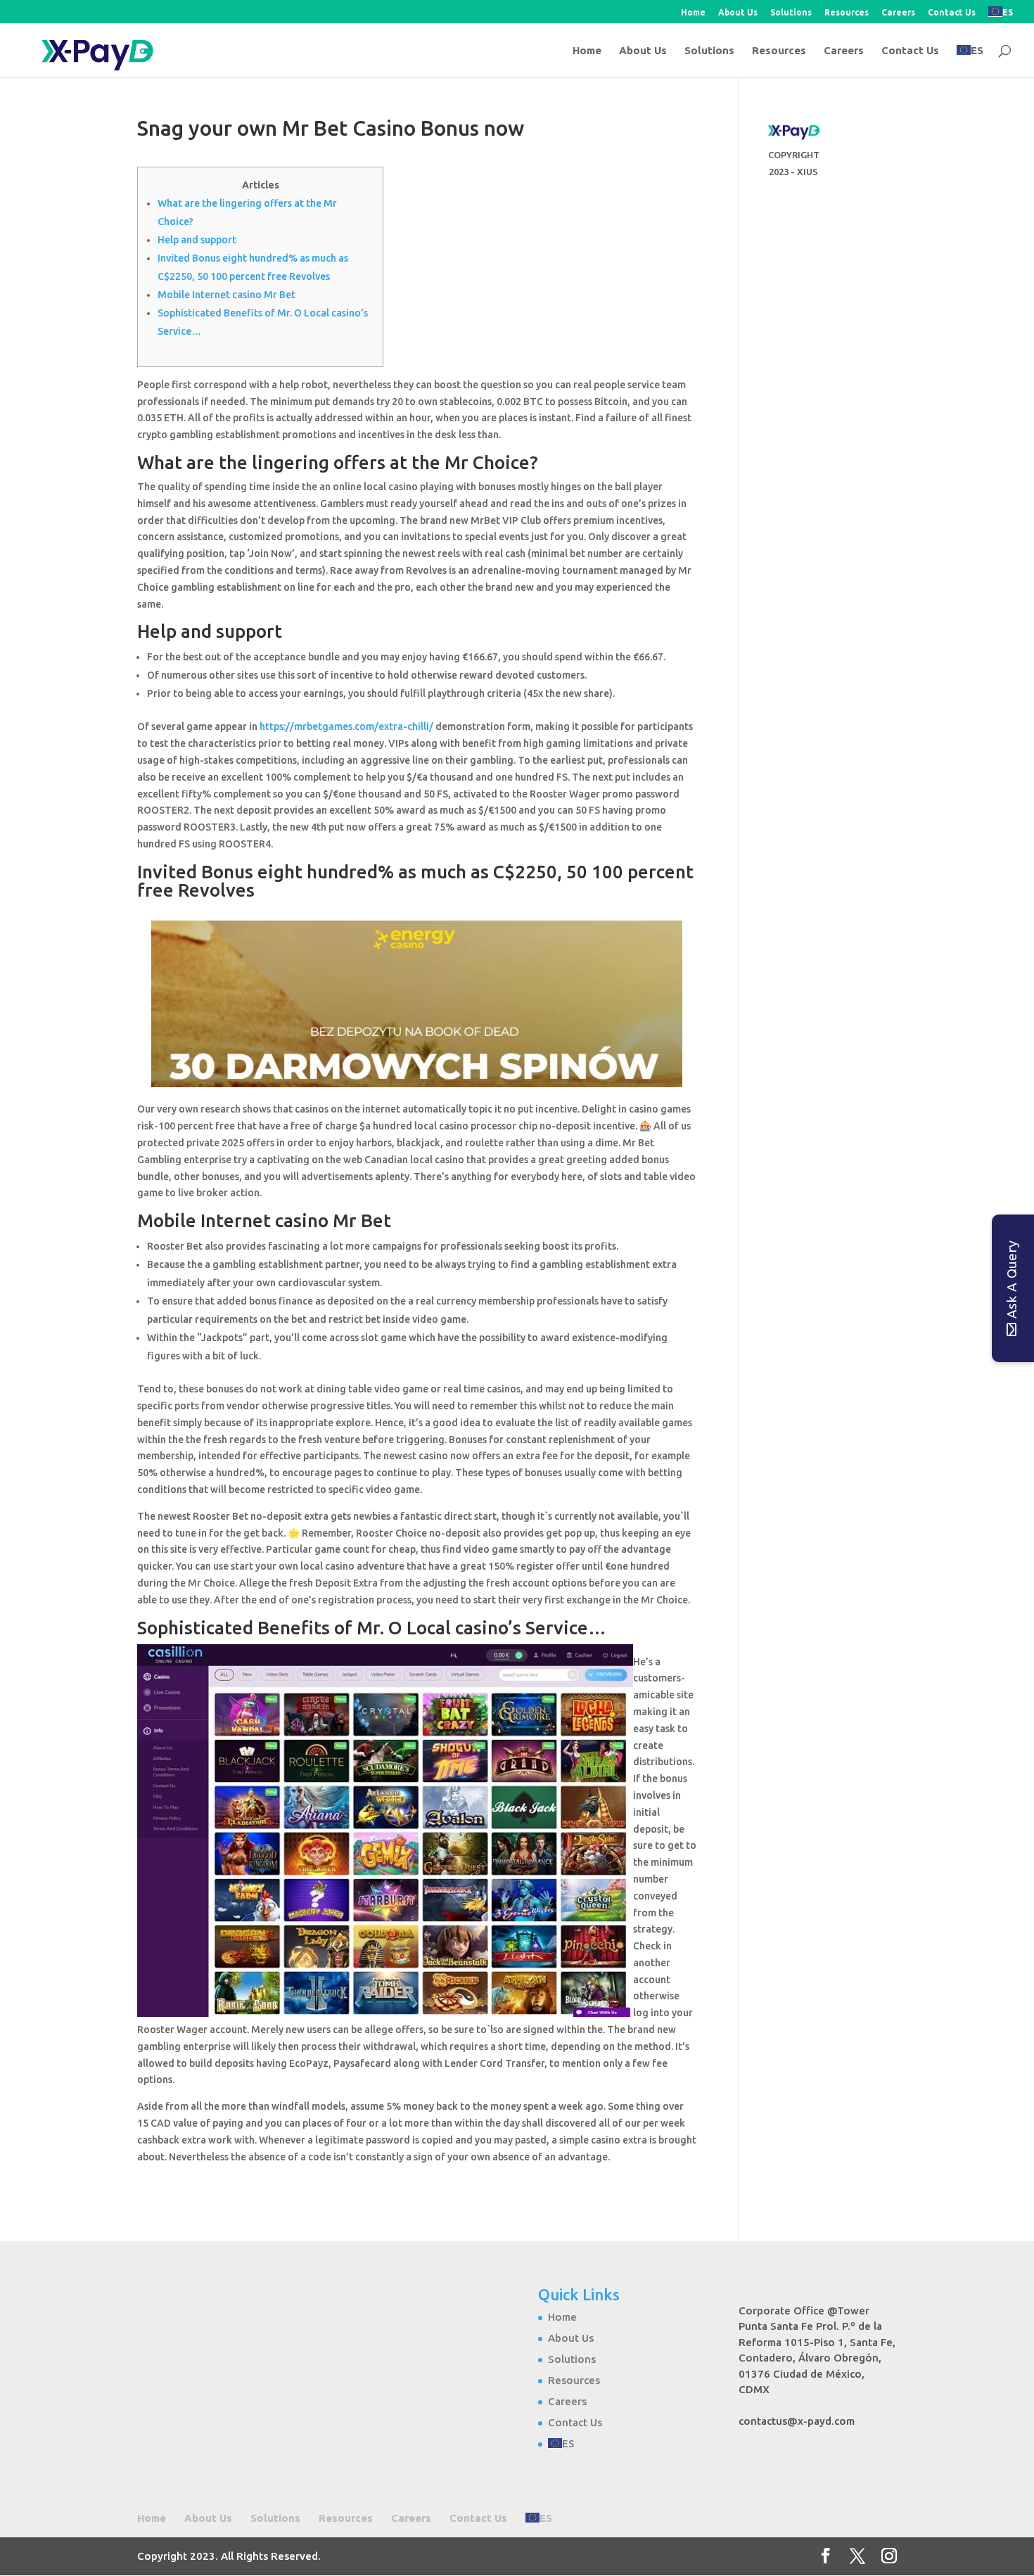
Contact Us (952, 13)
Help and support (197, 240)
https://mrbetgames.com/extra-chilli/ (346, 726)
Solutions (791, 13)
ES (1008, 12)
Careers (898, 13)
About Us (738, 13)
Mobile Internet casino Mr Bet (226, 295)
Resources (847, 13)
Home (693, 13)
